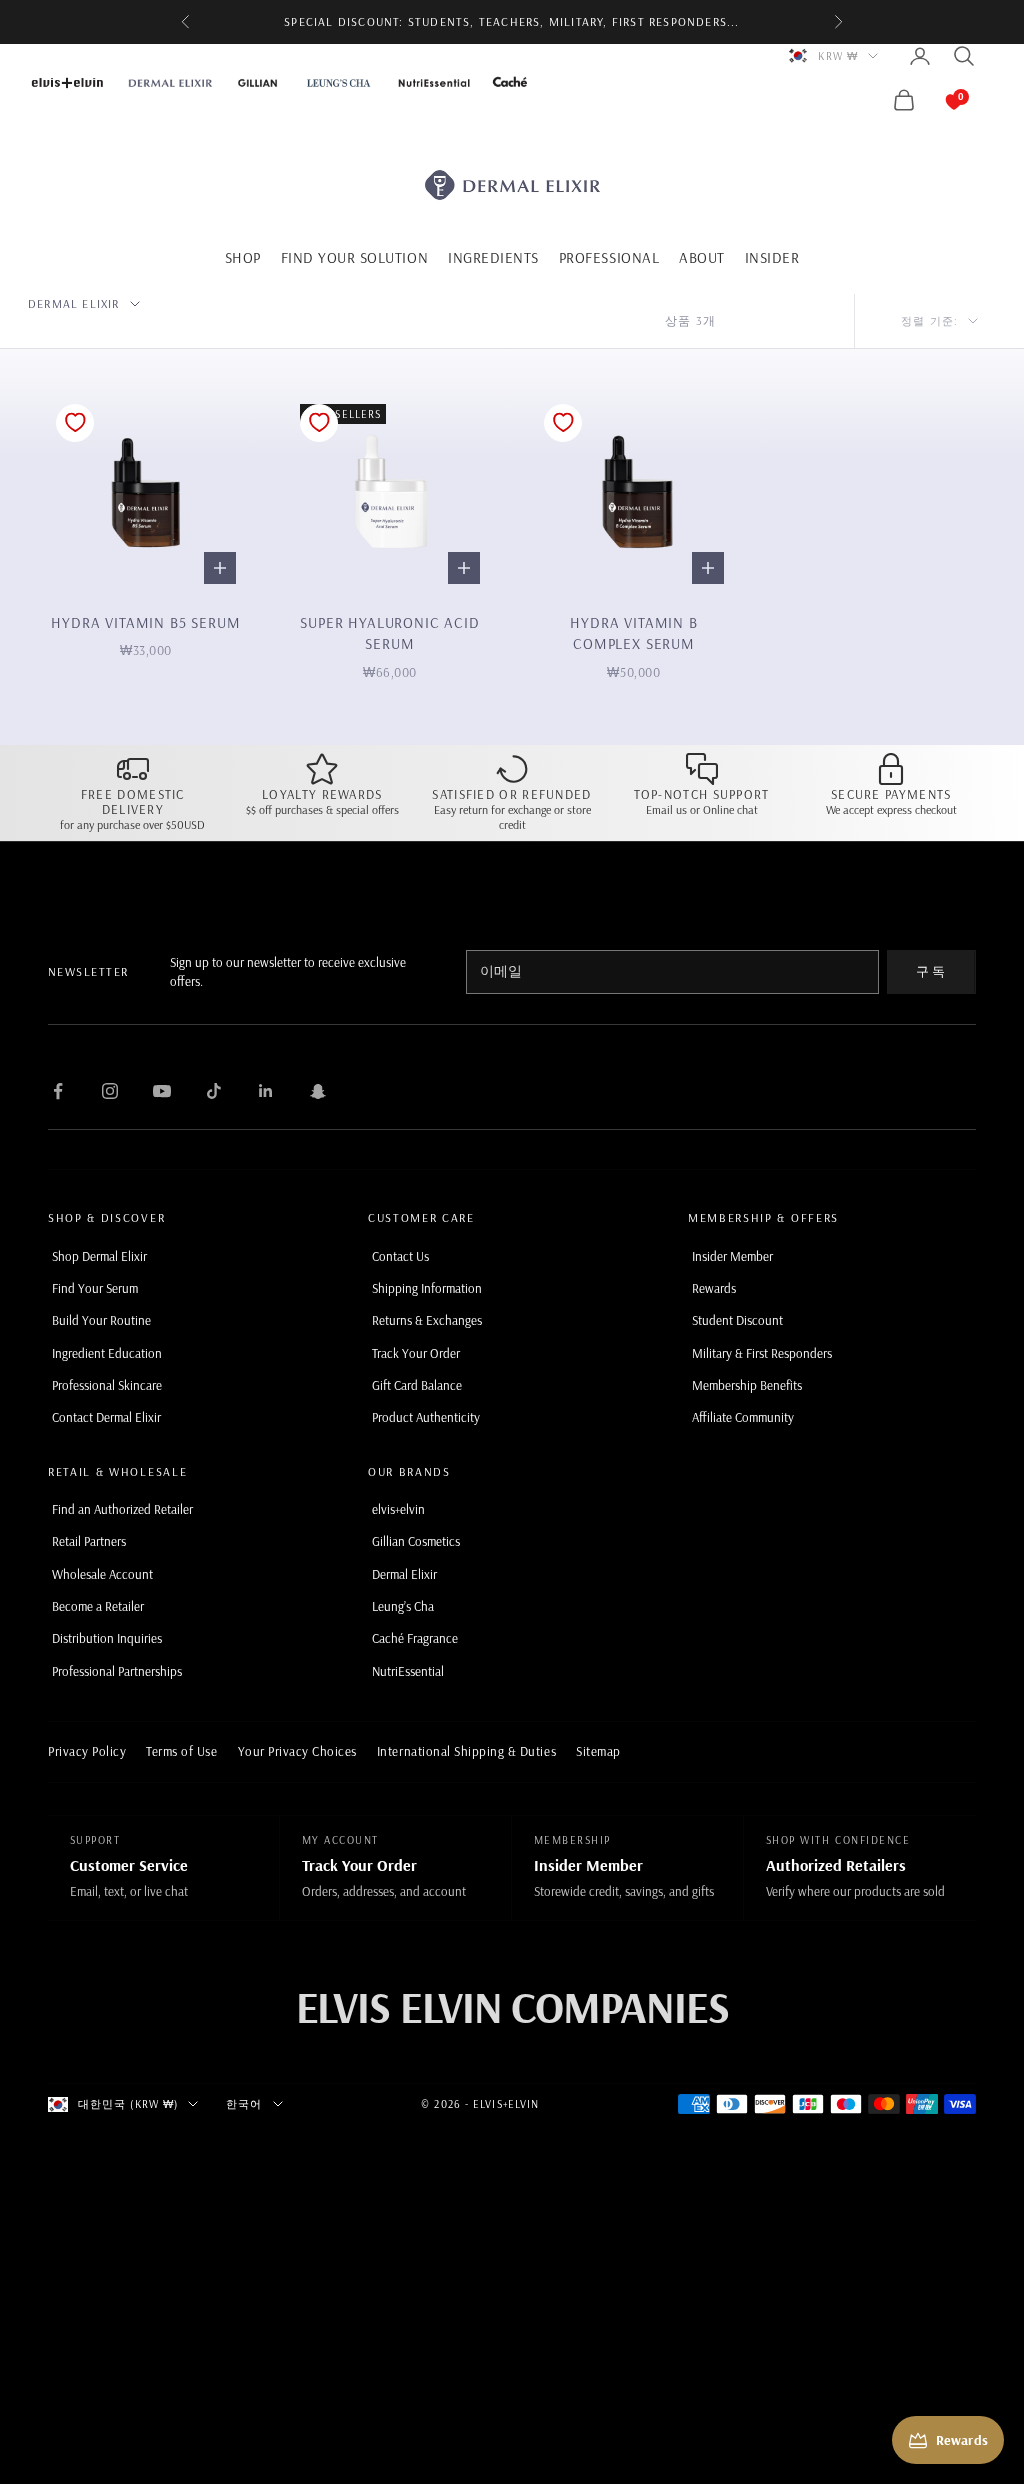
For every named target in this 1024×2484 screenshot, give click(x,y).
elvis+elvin (398, 1509)
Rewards (714, 1288)
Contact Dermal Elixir (106, 1417)
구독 (931, 971)
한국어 (244, 2104)
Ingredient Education (107, 1353)
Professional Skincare (107, 1385)
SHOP (243, 257)
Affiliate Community (743, 1417)
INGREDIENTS (493, 257)
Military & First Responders (762, 1353)
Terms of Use (181, 1751)
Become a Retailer (98, 1606)
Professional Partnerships (117, 1671)
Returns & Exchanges (427, 1320)
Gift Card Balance (417, 1385)
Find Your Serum (95, 1288)
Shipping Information (427, 1288)
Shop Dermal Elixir (99, 1256)
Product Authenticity (426, 1417)
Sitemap (598, 1751)
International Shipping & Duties (466, 1751)
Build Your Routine (101, 1320)
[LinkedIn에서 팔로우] (266, 1091)
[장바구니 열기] (934, 100)
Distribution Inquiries (107, 1638)
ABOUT (702, 257)
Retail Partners (89, 1541)
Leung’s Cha (403, 1606)
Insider (772, 257)
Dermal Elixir (404, 1574)
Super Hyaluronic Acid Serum (389, 633)
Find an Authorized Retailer (122, 1509)
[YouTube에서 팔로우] (162, 1091)
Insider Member (732, 1256)
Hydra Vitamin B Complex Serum (633, 633)
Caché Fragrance (415, 1638)
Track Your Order (416, 1353)
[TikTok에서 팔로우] (214, 1091)
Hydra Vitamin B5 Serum (145, 622)
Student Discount (737, 1320)
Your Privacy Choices (297, 1751)
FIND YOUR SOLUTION (354, 257)
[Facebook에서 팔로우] (58, 1091)
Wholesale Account (102, 1574)
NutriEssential (408, 1671)
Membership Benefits (747, 1385)
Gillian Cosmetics (416, 1541)
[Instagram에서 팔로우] (110, 1091)
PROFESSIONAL (609, 257)
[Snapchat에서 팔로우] (318, 1091)
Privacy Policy (87, 1751)
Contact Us (400, 1256)
